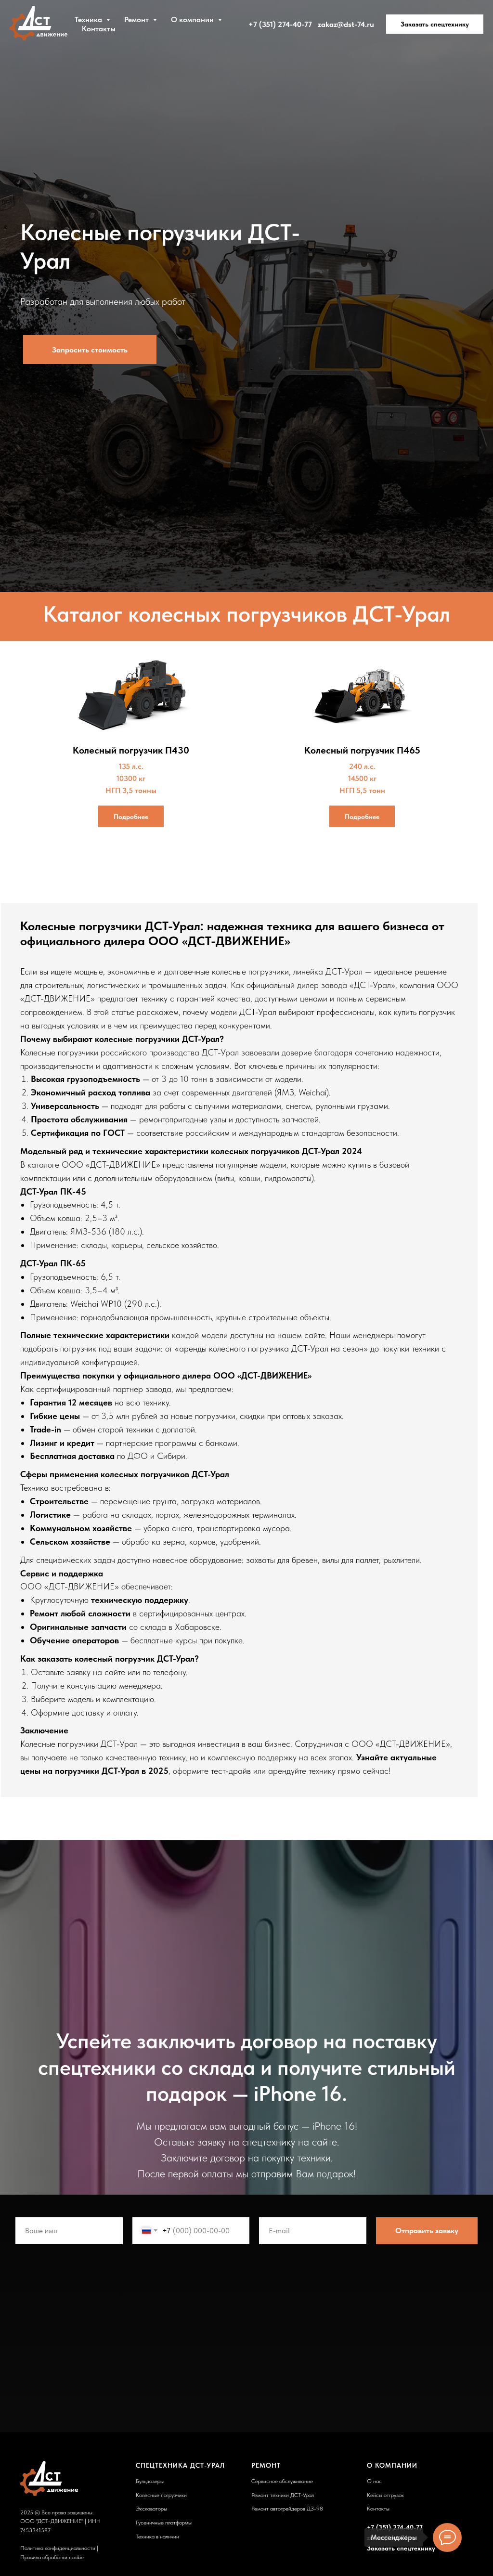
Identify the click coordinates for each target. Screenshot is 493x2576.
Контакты (99, 29)
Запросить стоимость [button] (90, 1256)
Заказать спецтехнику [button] (435, 24)
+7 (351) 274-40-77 (280, 24)
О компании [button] (193, 20)
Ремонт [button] (137, 20)
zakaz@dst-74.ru (346, 24)
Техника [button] (89, 20)
